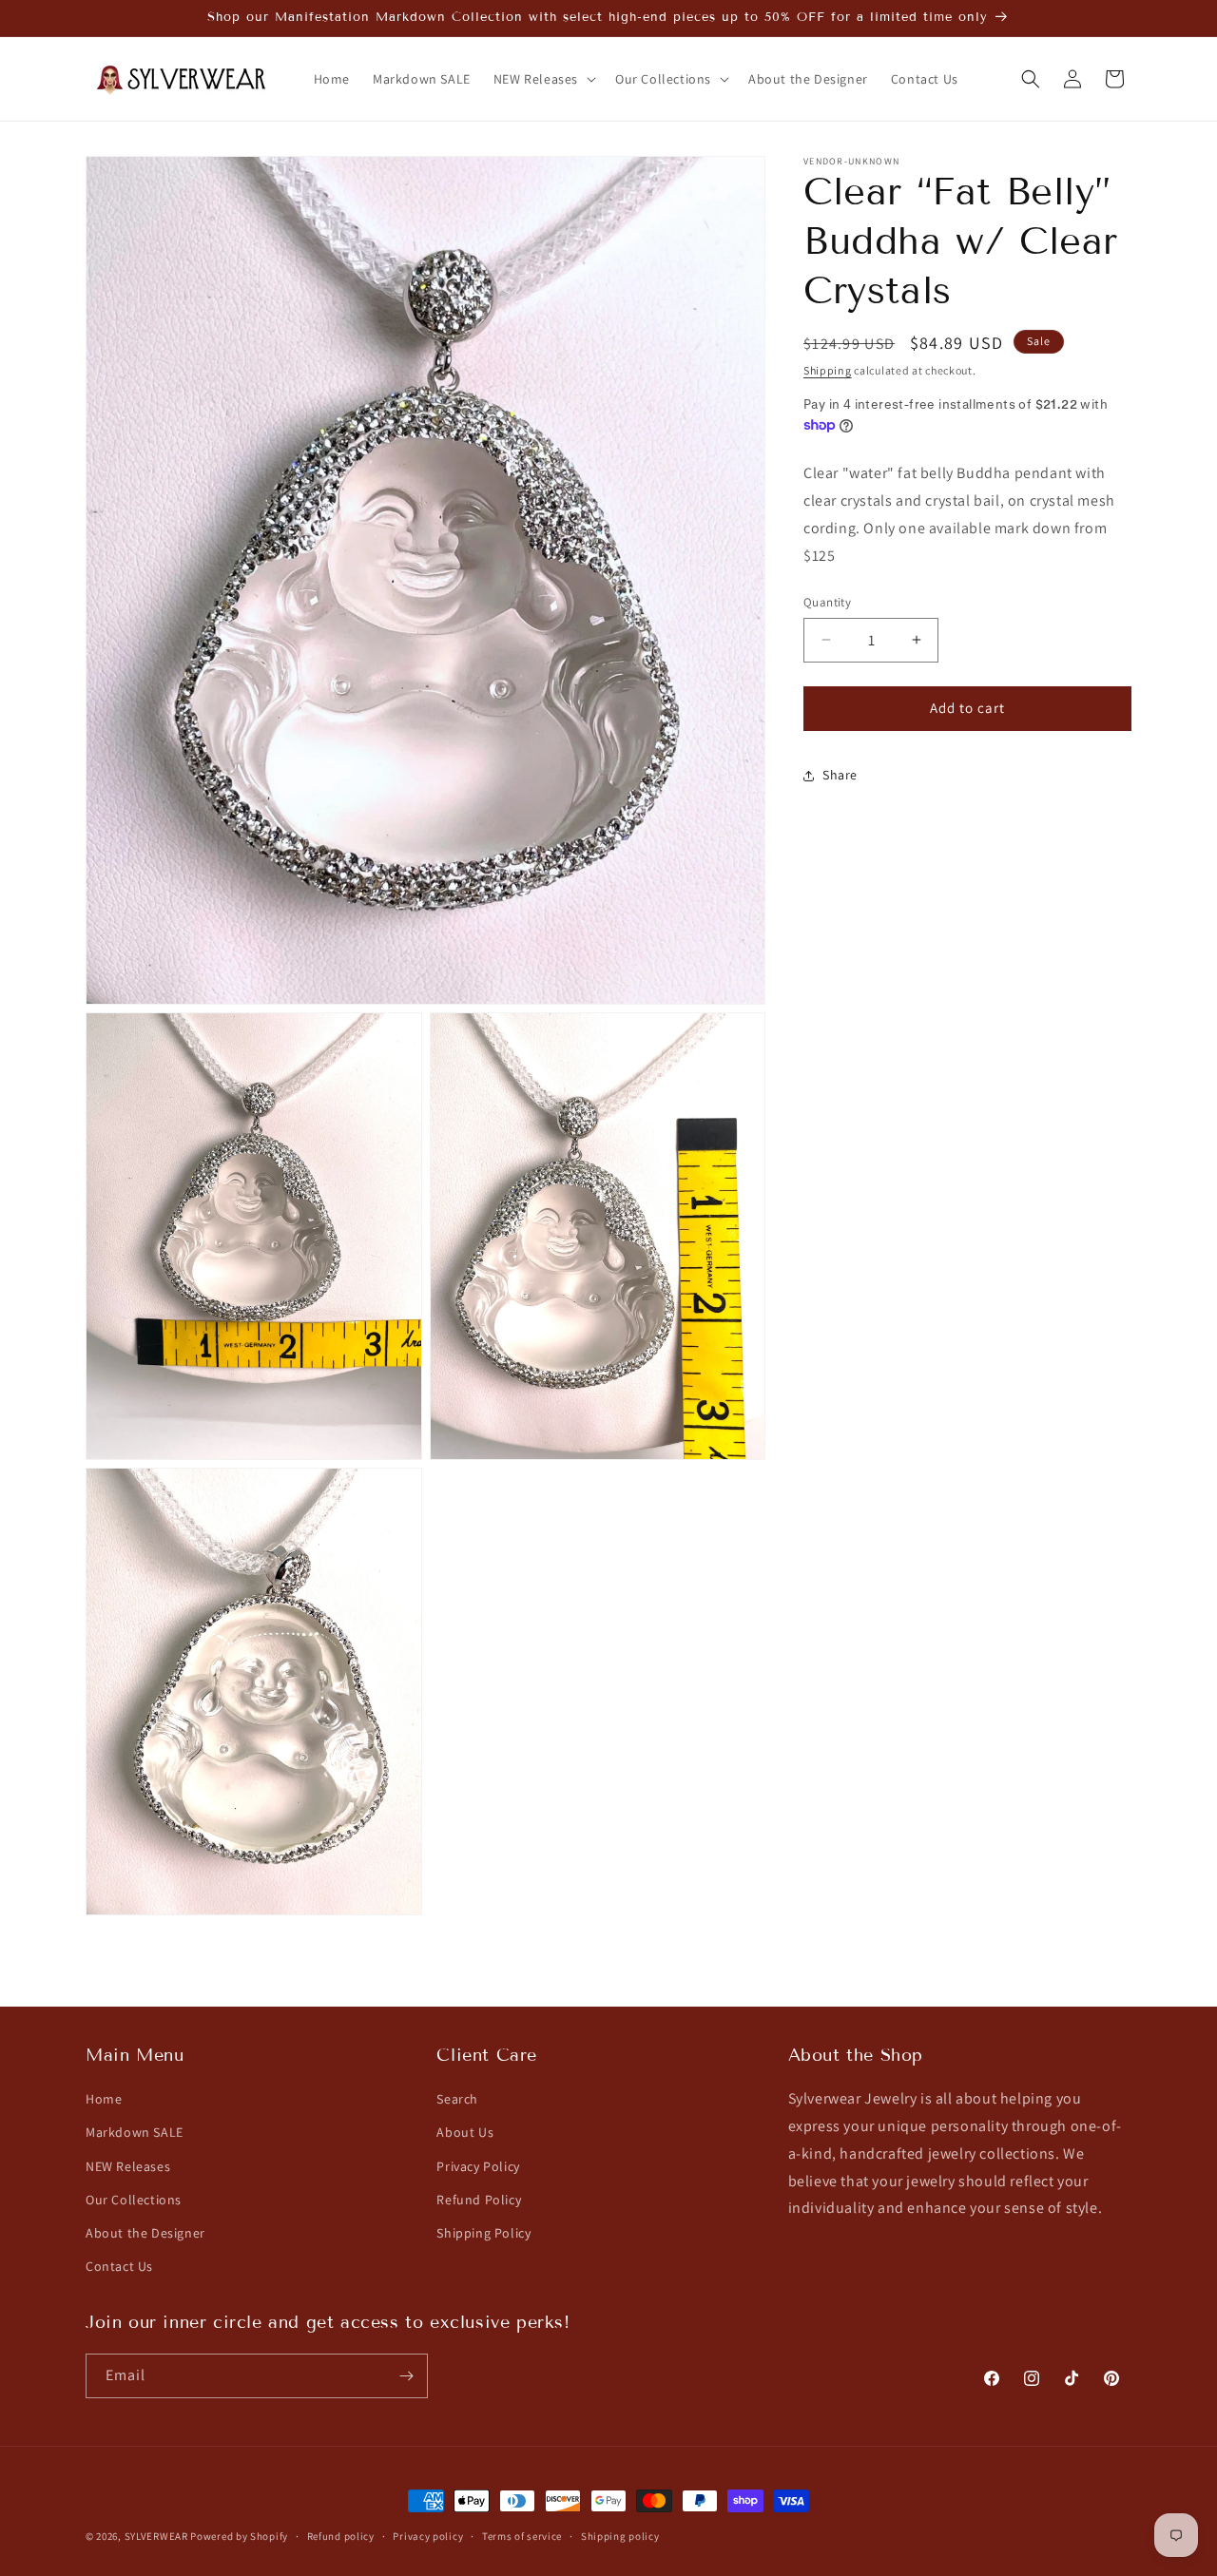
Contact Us (119, 2266)
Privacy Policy (478, 2165)
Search (457, 2099)
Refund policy (341, 2535)
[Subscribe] (406, 2376)
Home (104, 2099)
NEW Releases (128, 2165)
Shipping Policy (483, 2233)
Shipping (828, 370)
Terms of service (522, 2535)
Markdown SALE (135, 2132)
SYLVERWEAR (156, 2536)
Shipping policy (620, 2535)
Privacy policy (428, 2535)
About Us (465, 2132)
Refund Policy (479, 2200)
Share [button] (840, 775)
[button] (543, 79)
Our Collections (134, 2200)
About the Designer (145, 2233)
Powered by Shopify (239, 2536)
